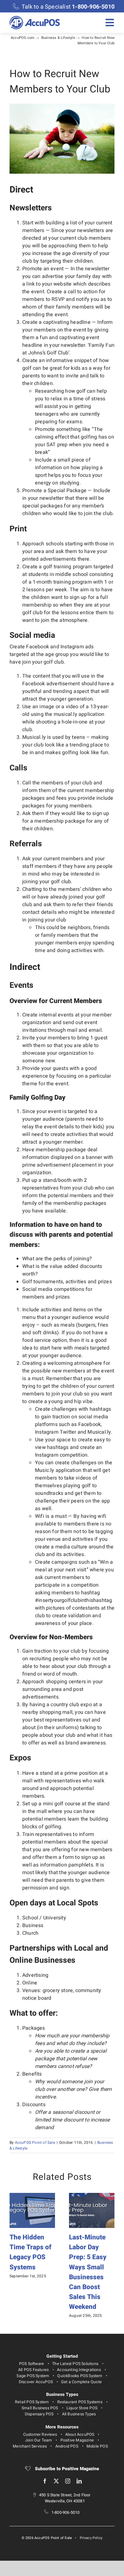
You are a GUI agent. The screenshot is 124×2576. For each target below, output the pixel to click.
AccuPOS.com (23, 38)
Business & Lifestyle (58, 38)
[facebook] (45, 2481)
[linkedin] (79, 2481)
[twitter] (56, 2481)
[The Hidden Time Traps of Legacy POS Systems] (32, 2197)
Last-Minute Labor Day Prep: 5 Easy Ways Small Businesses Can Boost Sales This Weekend (88, 2272)
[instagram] (68, 2481)
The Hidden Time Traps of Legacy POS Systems (31, 2252)
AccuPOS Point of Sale (35, 2143)
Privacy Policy (91, 2538)
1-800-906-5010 (66, 2513)
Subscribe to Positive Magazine (66, 2469)
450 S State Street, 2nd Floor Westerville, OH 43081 (65, 2498)
